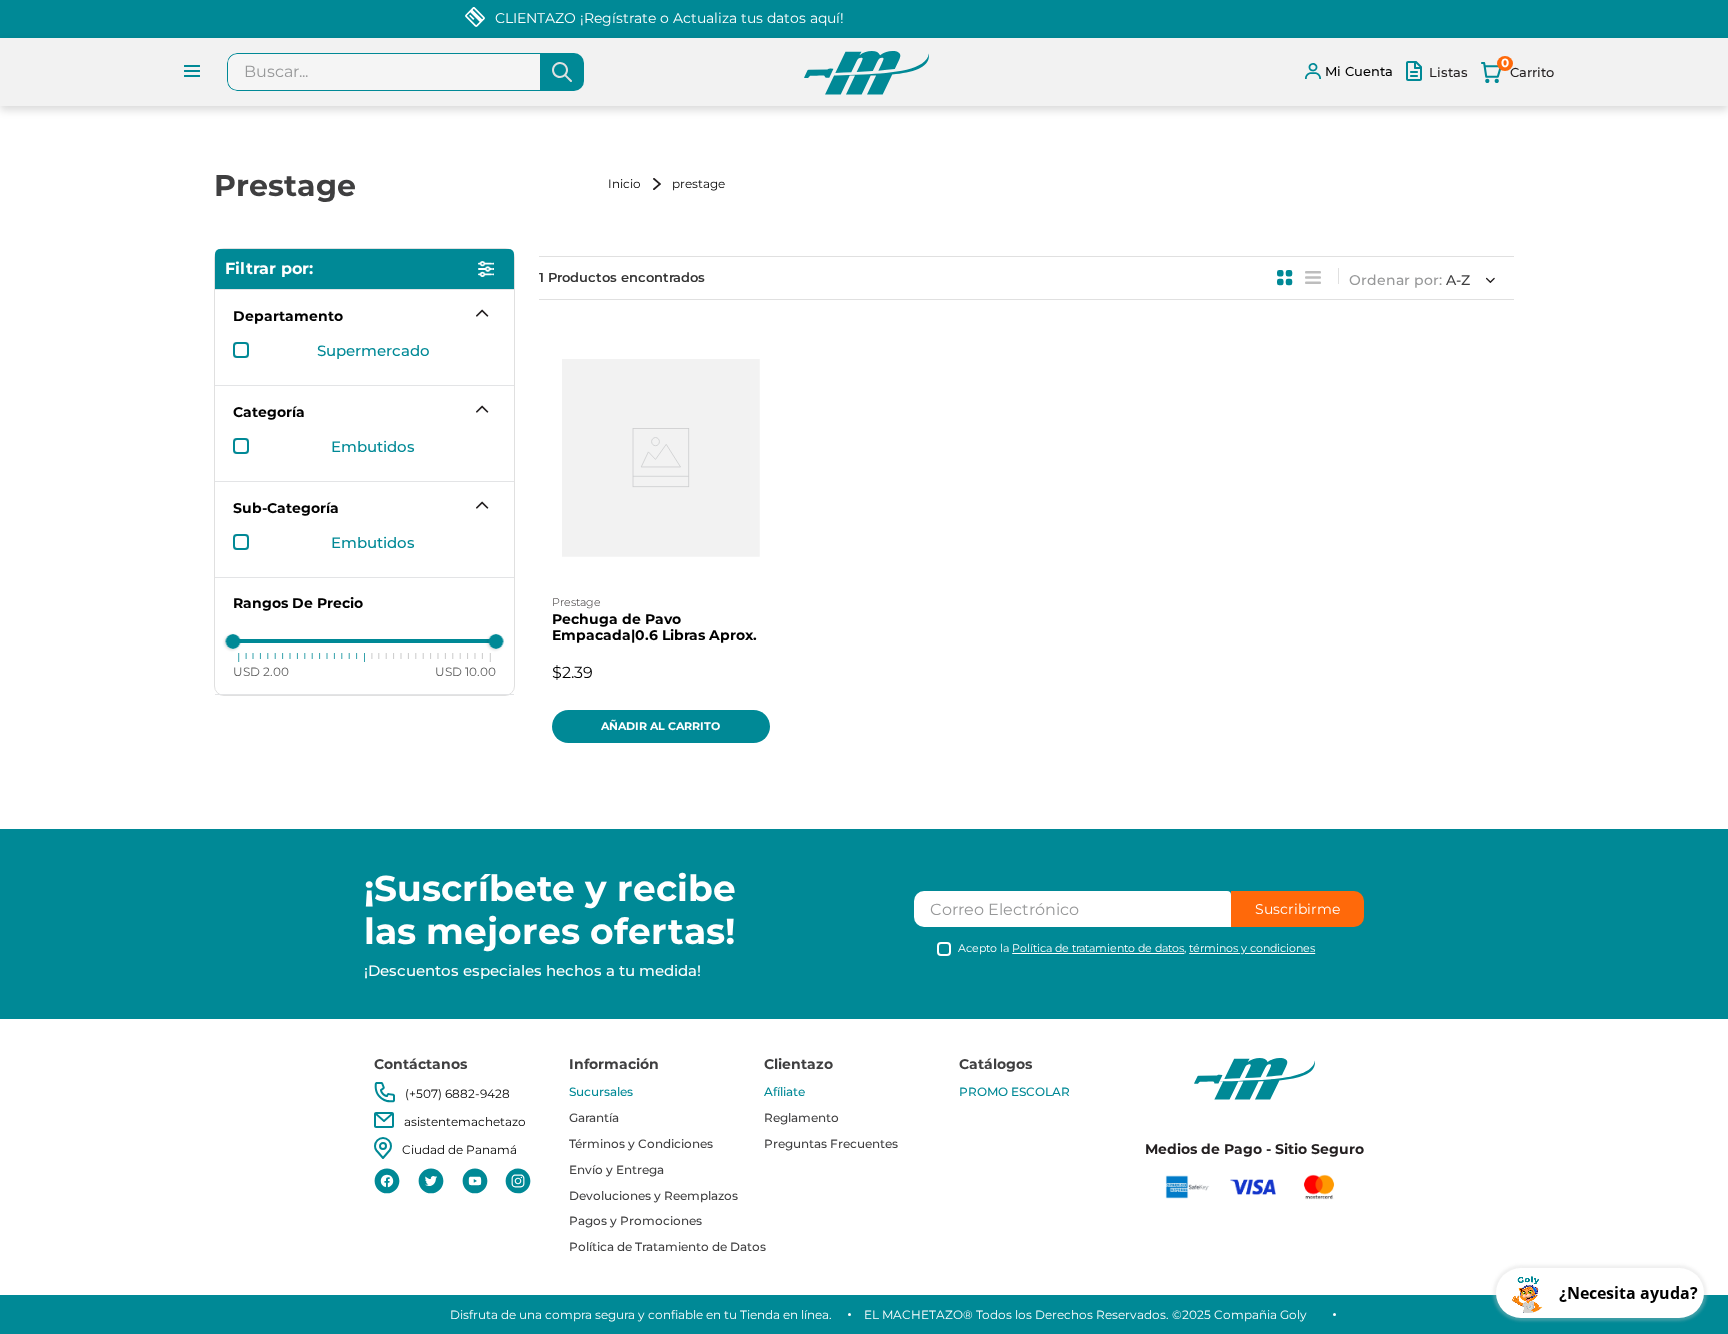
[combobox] (405, 72)
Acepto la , (1136, 948)
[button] (364, 316)
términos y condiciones (1252, 948)
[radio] (1285, 278)
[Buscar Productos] (562, 72)
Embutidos (373, 447)
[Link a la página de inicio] (638, 183)
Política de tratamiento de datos (1098, 948)
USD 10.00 (465, 671)
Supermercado (373, 351)
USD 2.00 (261, 671)
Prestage (698, 183)
